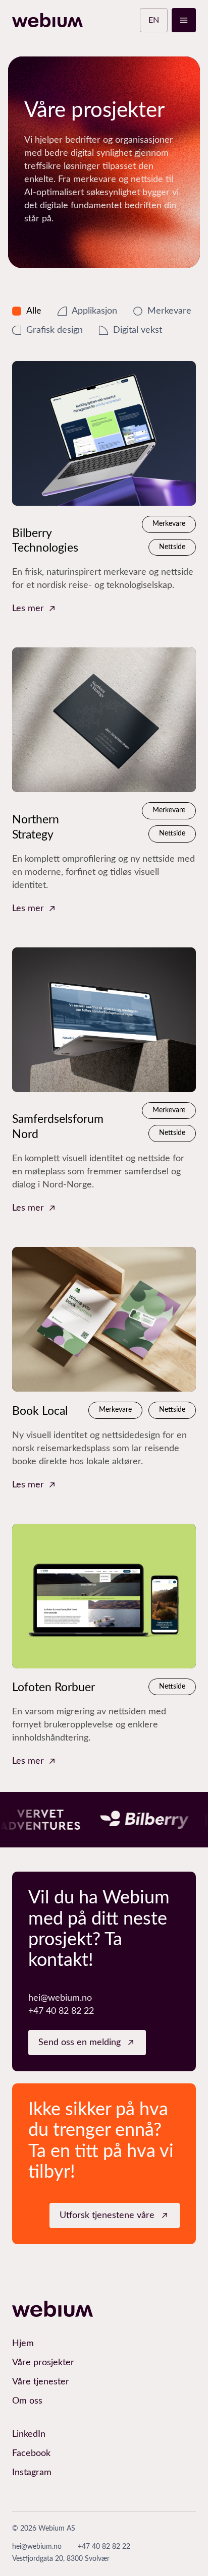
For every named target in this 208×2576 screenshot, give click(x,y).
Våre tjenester (41, 2382)
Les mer (28, 609)
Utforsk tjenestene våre (107, 2215)
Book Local (40, 1411)
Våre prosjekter (43, 2363)
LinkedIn (29, 2434)
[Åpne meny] (184, 20)
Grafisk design (55, 330)
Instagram (32, 2473)
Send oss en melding (80, 2043)
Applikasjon (94, 311)
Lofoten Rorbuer (54, 1687)
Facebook (31, 2453)
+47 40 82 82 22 (61, 2011)
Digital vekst (138, 330)
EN (154, 20)
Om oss (27, 2401)
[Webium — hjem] (47, 20)
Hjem (23, 2344)
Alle (34, 311)
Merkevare (169, 311)
